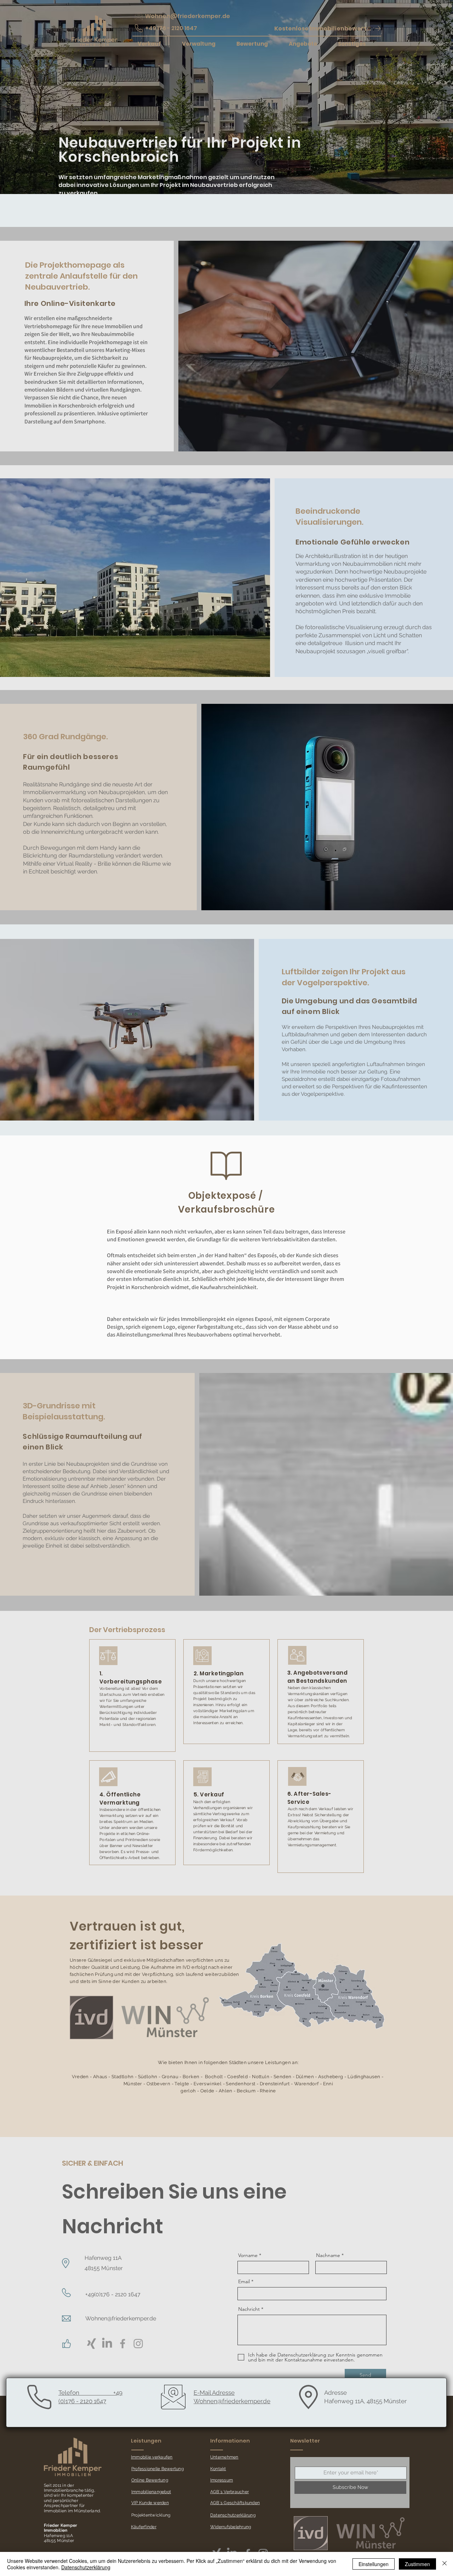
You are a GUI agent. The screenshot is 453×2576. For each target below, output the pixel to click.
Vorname (248, 2255)
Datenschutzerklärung (86, 2567)
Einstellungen (374, 2564)
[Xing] (91, 2344)
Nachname (328, 2255)
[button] (328, 28)
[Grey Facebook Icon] (123, 2344)
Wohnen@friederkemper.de (121, 2318)
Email (244, 2281)
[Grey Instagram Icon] (138, 2344)
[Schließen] (445, 2564)
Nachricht (249, 2309)
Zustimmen (417, 2564)
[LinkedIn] (107, 2344)
